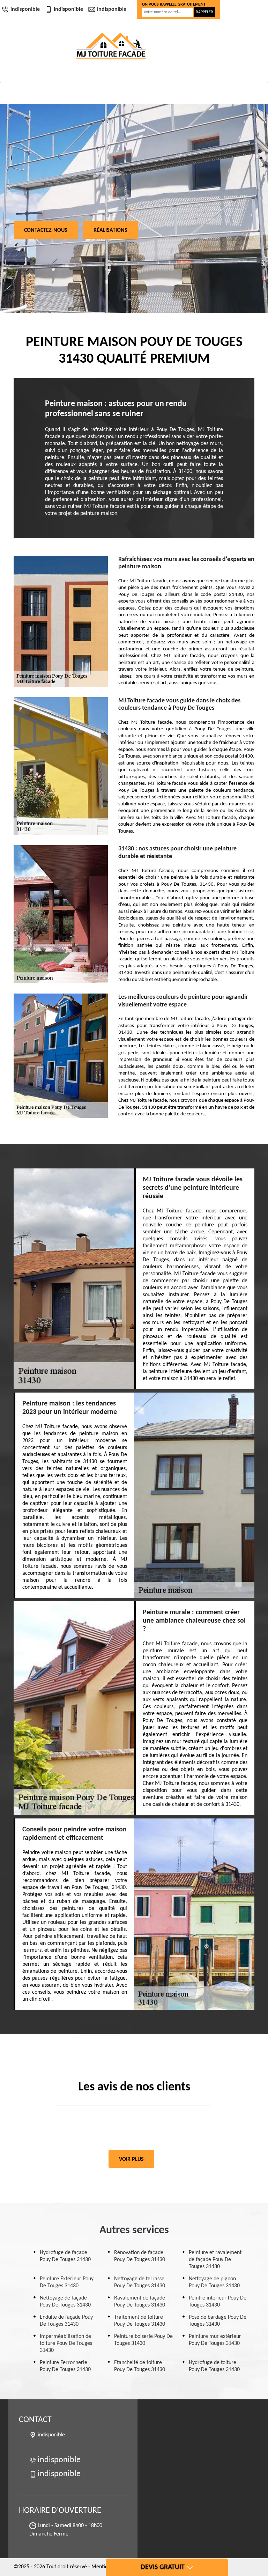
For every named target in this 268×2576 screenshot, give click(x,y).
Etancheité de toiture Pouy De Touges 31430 (140, 2366)
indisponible (25, 9)
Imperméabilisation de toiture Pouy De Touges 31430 (66, 2344)
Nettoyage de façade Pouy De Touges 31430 (65, 2302)
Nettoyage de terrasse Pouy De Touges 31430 (140, 2282)
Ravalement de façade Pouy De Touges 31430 (140, 2302)
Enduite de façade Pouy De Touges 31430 (66, 2321)
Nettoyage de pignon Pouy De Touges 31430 (214, 2282)
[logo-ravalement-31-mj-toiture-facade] (111, 46)
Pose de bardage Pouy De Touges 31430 (218, 2321)
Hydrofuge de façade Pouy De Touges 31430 (65, 2256)
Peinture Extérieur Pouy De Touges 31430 (67, 2282)
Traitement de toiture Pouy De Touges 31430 (140, 2321)
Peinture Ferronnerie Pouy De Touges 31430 (65, 2366)
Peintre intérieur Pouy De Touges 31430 (218, 2302)
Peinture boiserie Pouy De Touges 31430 (143, 2340)
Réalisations (110, 230)
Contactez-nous (46, 230)
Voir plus (131, 2160)
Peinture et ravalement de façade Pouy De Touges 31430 (215, 2260)
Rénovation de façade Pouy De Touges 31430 (140, 2256)
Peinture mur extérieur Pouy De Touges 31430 (215, 2340)
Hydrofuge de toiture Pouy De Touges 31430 (214, 2366)
